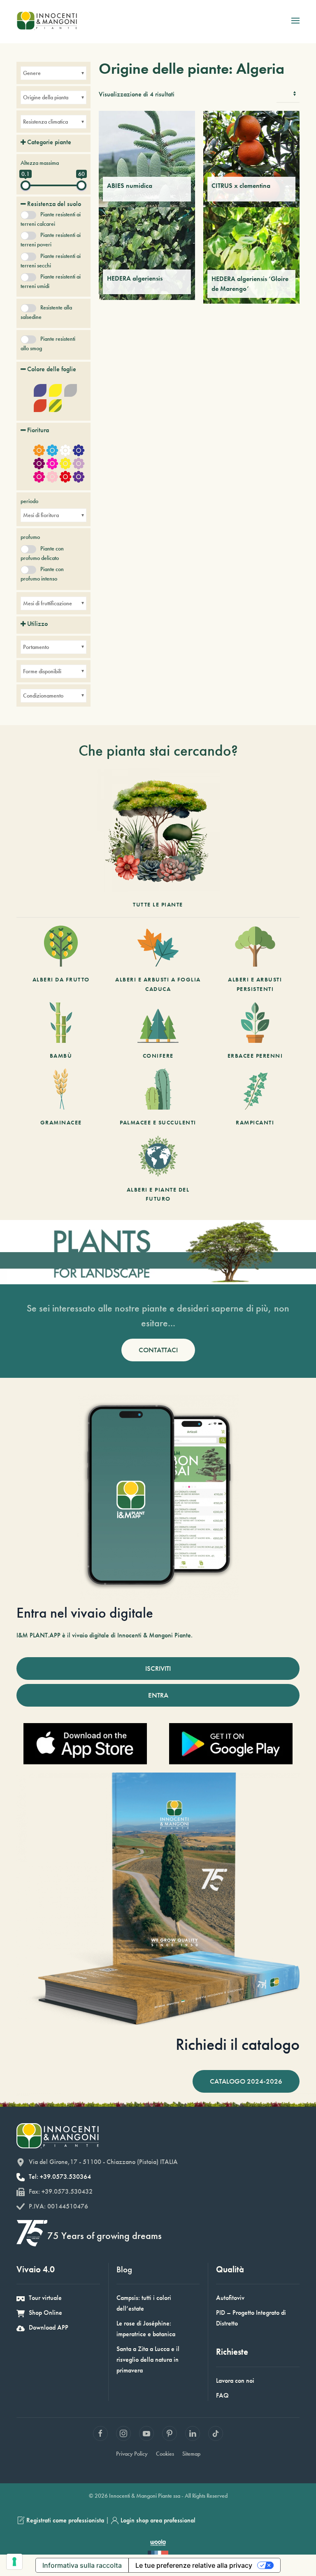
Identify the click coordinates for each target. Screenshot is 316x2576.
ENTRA (158, 1695)
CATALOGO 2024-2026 (246, 2081)
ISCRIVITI (158, 1668)
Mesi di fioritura (41, 515)
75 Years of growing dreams (105, 2235)
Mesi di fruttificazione (48, 603)
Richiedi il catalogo (238, 2044)
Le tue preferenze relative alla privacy (194, 2565)
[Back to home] (47, 21)
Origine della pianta (46, 97)
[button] (295, 21)
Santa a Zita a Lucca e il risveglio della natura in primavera (148, 2359)
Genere (32, 73)
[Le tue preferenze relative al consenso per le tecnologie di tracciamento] (14, 2562)
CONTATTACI (158, 1350)
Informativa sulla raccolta (82, 2565)
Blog (124, 2269)
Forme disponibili (42, 671)
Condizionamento (43, 696)
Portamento (36, 647)
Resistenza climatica (45, 122)
